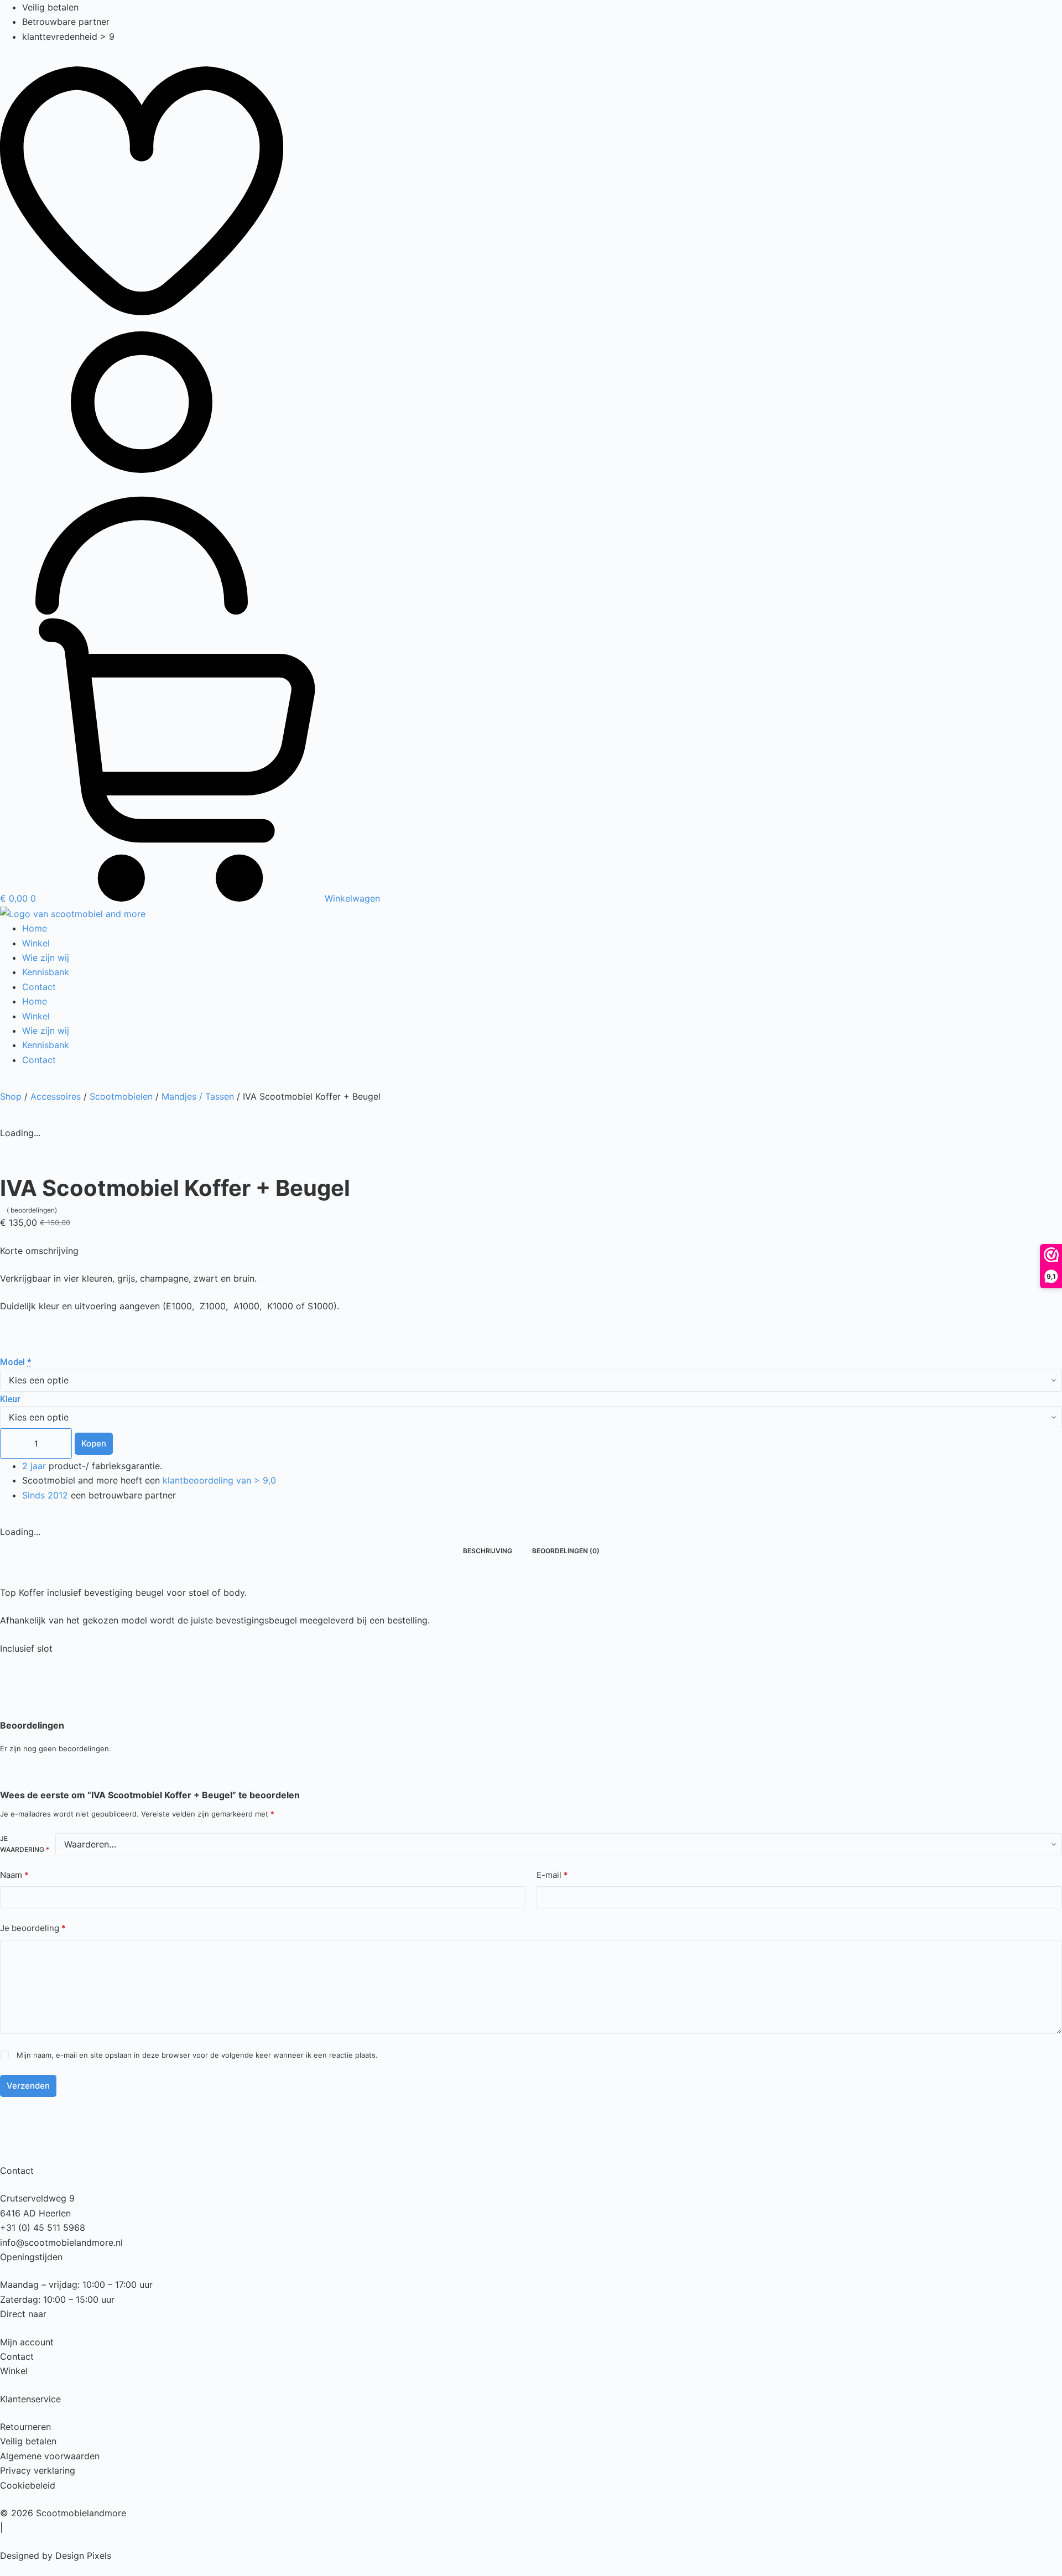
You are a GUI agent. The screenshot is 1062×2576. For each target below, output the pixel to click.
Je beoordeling (33, 1928)
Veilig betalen (28, 2441)
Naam (14, 1875)
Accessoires (56, 1096)
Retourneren (25, 2427)
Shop (11, 1096)
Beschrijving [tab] (488, 1551)
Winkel (36, 943)
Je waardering (25, 1844)
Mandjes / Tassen (198, 1096)
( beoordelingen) (32, 1210)
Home (35, 928)
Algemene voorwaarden (50, 2456)
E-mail (552, 1875)
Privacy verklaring (38, 2470)
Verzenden (28, 2086)
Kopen (94, 1443)
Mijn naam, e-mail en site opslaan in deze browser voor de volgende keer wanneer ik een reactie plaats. (197, 2055)
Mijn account (27, 2342)
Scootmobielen (121, 1096)
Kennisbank (46, 972)
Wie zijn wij (46, 957)
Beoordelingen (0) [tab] (566, 1551)
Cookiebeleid (28, 2485)
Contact (39, 987)
